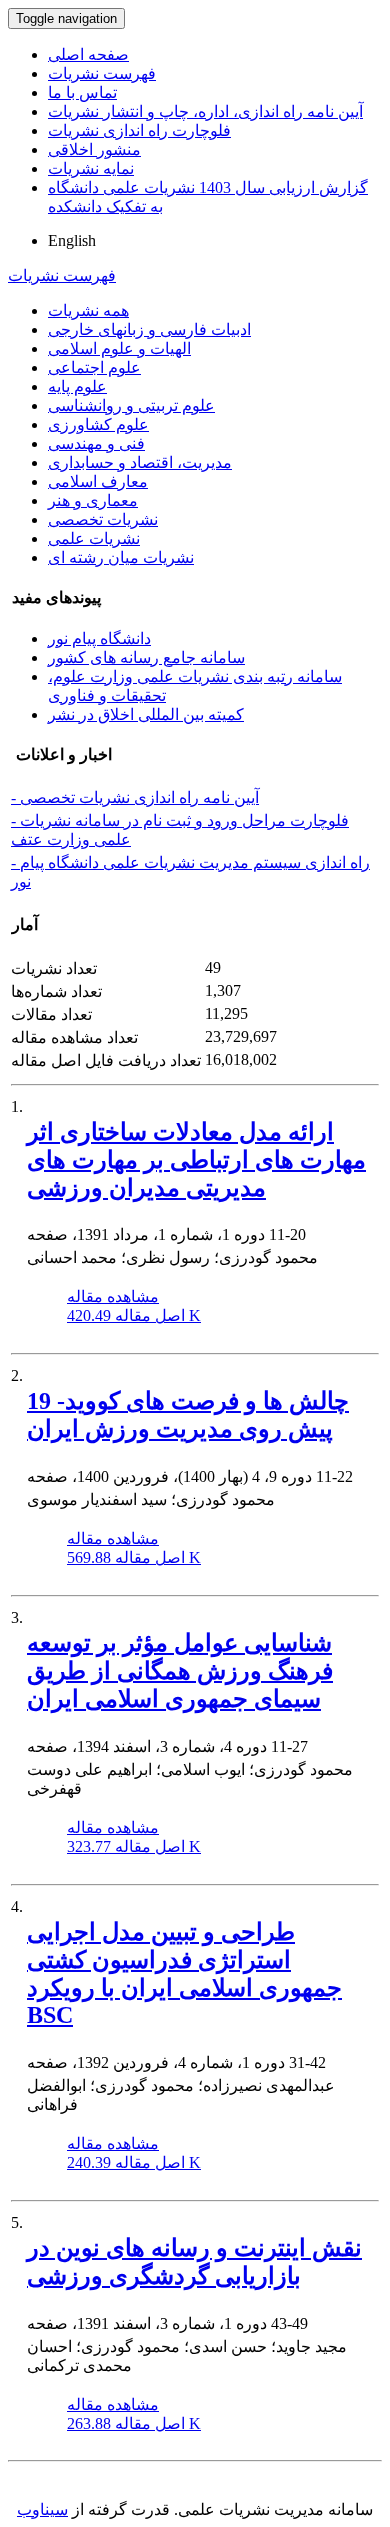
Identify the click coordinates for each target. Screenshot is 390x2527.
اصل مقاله (134, 1315)
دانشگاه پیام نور (99, 638)
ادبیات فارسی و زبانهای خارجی (149, 329)
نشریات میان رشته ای (121, 557)
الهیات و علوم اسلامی (119, 348)
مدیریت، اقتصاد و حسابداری (140, 462)
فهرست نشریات (102, 73)
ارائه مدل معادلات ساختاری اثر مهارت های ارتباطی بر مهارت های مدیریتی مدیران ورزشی (196, 1160)
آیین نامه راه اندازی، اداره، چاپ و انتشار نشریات (205, 111)
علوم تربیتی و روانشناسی (131, 405)
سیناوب (42, 2509)
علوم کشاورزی (98, 424)
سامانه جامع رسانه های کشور (146, 657)
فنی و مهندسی (96, 443)
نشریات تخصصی (103, 519)
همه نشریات (88, 310)
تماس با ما (82, 92)
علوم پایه (77, 386)
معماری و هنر (93, 500)
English (72, 240)
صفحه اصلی (88, 54)
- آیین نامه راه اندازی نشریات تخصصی (135, 797)
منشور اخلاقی (94, 149)
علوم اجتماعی (94, 367)
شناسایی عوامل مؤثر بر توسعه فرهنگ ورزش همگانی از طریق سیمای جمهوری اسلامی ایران (180, 1671)
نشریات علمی (94, 538)
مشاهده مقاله (113, 1296)
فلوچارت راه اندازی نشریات (139, 130)
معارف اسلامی (98, 481)
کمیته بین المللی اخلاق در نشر (146, 714)
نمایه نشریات (91, 168)
